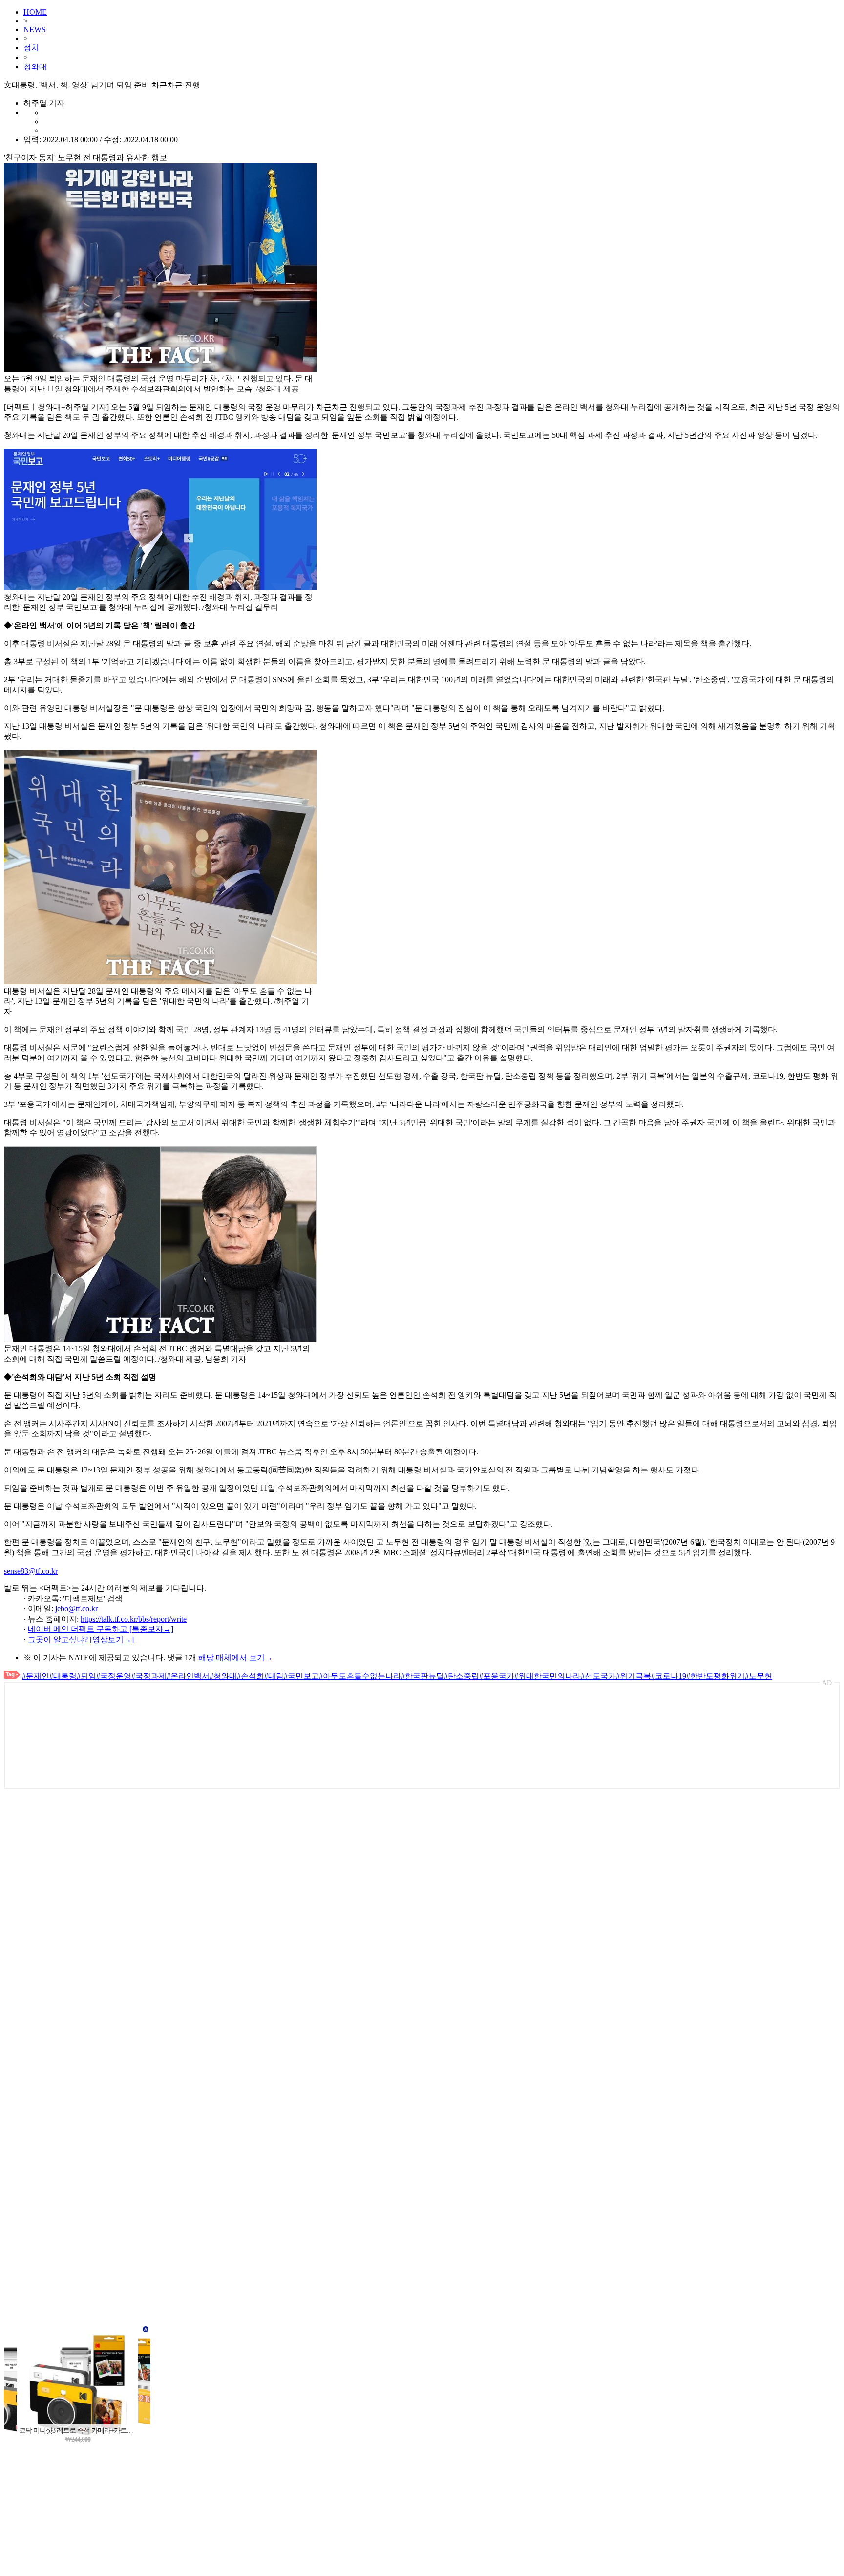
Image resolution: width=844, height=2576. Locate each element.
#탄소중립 (462, 1676)
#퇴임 (86, 1676)
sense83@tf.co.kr (31, 1571)
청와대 (35, 67)
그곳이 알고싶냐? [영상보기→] (81, 1639)
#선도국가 (598, 1676)
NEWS (35, 30)
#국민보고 (301, 1676)
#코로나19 (669, 1676)
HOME (35, 12)
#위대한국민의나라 (548, 1676)
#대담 (274, 1676)
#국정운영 (114, 1676)
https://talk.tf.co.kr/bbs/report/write (134, 1619)
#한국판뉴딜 (422, 1676)
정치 (31, 48)
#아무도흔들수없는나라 (360, 1676)
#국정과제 (149, 1676)
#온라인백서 (188, 1676)
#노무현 (759, 1676)
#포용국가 (497, 1676)
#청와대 (223, 1676)
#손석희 (251, 1676)
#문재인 (36, 1676)
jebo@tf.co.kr (76, 1609)
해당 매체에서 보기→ (235, 1657)
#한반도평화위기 (716, 1676)
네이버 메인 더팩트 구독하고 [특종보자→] (101, 1629)
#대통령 (63, 1676)
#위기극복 (633, 1676)
